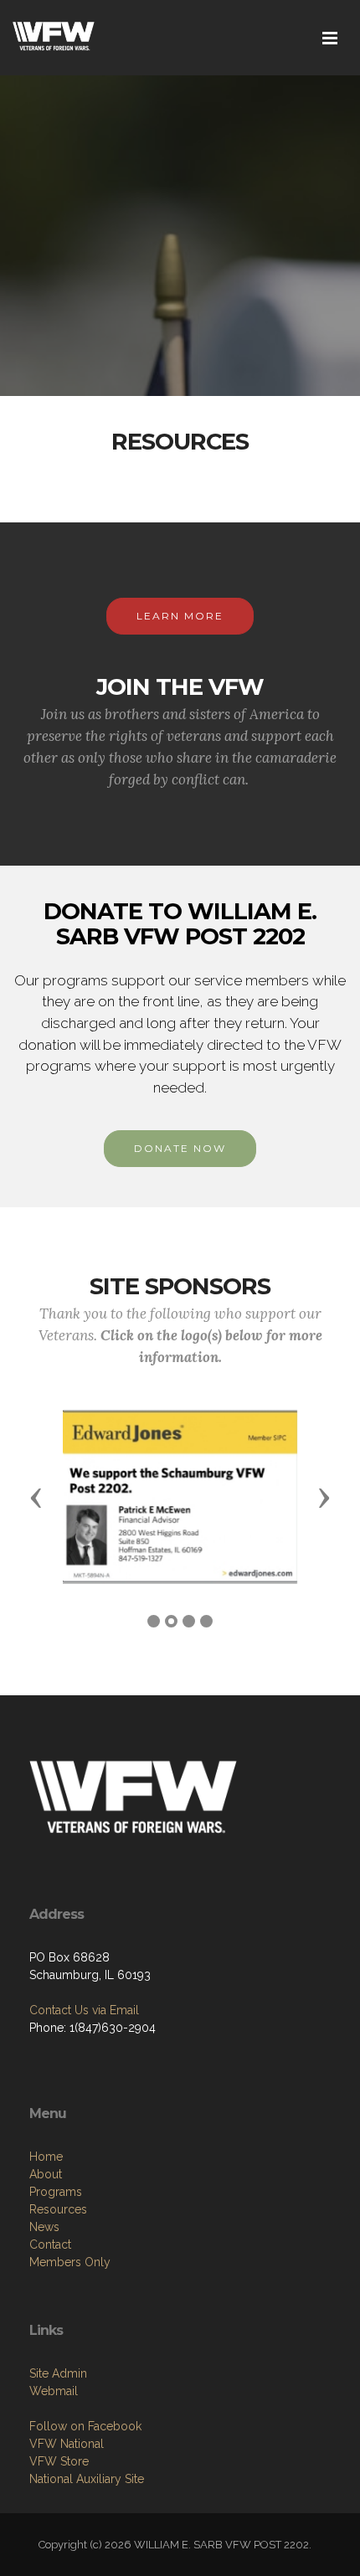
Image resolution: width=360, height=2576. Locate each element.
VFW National (67, 2444)
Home (46, 2157)
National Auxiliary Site (87, 2479)
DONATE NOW (180, 1148)
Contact (50, 2244)
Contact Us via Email (84, 2010)
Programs (56, 2192)
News (44, 2227)
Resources (58, 2209)
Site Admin (58, 2373)
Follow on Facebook (85, 2426)
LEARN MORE (180, 616)
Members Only (70, 2262)
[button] (36, 1497)
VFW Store (59, 2461)
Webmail (54, 2391)
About (46, 2174)
